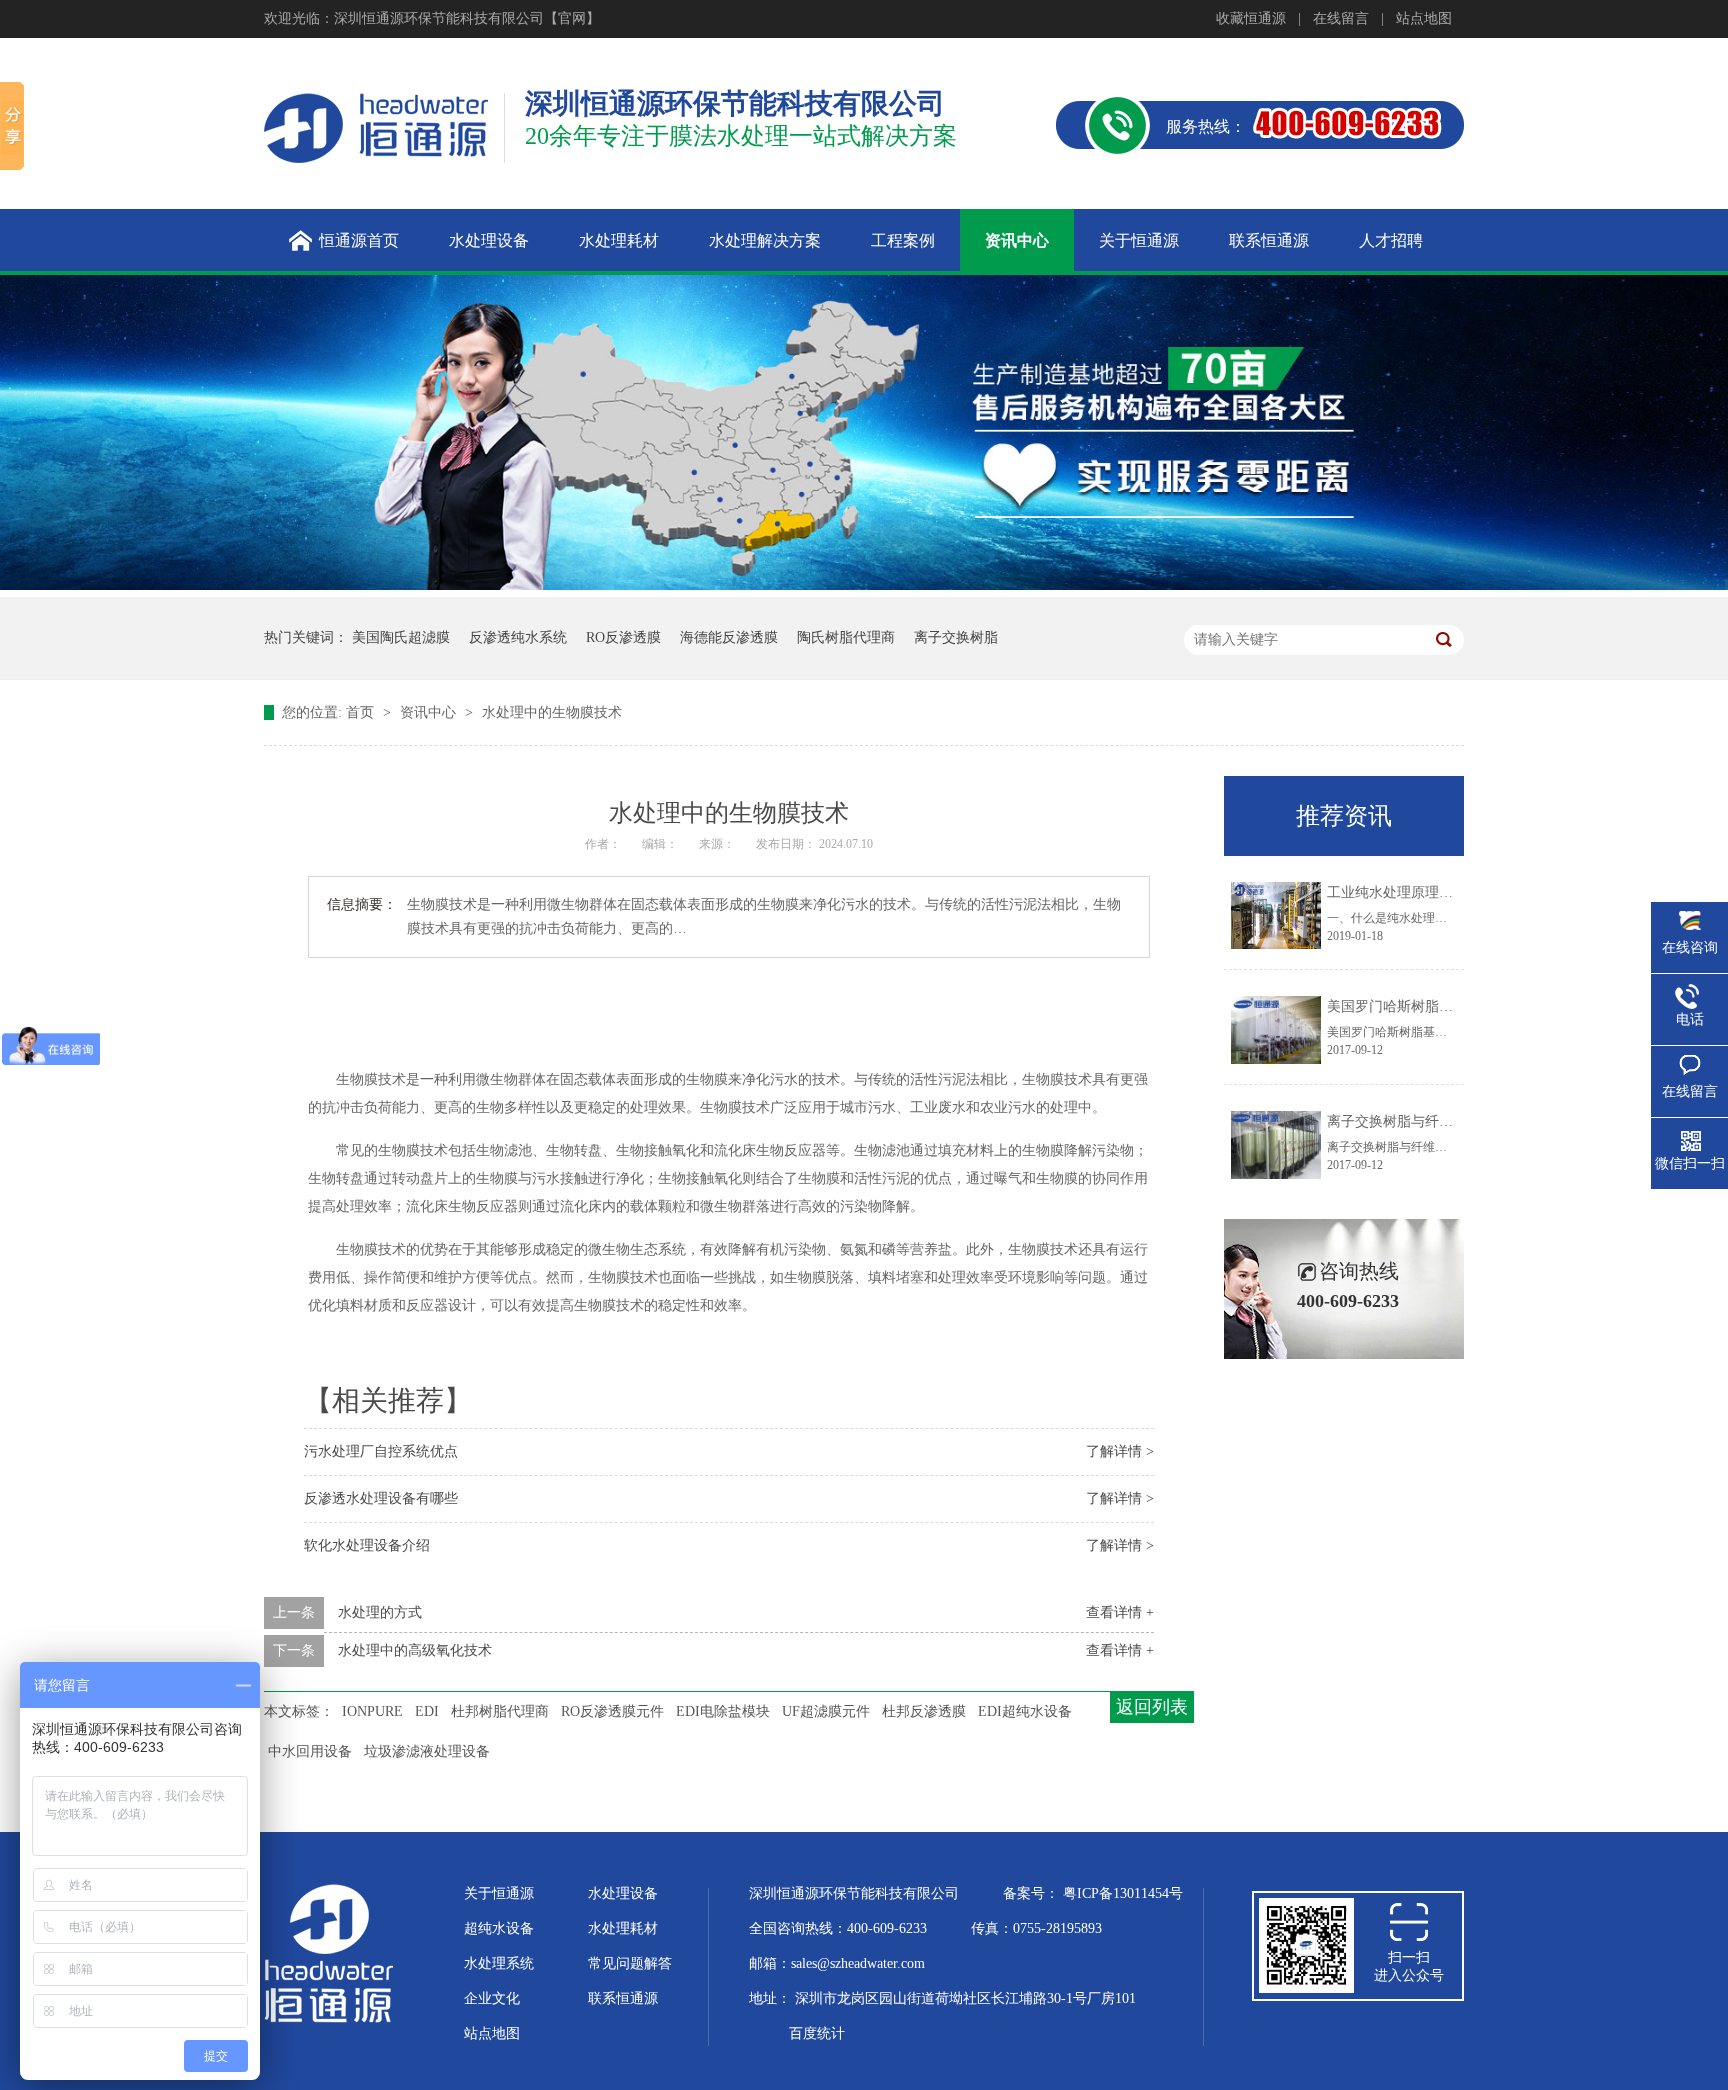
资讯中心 (430, 712)
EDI (427, 1711)
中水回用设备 (310, 1751)
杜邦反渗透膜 (924, 1711)
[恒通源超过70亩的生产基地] (864, 585)
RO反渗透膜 (623, 637)
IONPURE (372, 1711)
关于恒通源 (499, 1893)
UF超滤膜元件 (826, 1711)
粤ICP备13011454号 (1123, 1893)
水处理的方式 (380, 1612)
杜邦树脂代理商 (500, 1711)
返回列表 (1152, 1707)
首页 (362, 712)
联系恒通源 (623, 1998)
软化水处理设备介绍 (367, 1545)
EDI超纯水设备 (1025, 1711)
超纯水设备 (499, 1928)
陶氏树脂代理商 (846, 637)
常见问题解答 (630, 1963)
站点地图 (1424, 18)
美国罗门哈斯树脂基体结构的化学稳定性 (1453, 1006)
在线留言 (1341, 18)
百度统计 (817, 2033)
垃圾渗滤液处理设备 (427, 1751)
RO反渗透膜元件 (612, 1711)
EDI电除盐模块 (723, 1711)
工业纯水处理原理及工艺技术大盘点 (1439, 892)
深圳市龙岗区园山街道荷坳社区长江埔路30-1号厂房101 (965, 1998)
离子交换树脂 (956, 637)
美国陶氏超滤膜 (401, 637)
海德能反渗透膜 (729, 637)
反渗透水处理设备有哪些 (381, 1498)
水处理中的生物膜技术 (552, 712)
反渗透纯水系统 (518, 637)
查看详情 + (1120, 1612)
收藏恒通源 (1251, 18)
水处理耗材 (623, 1928)
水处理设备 (623, 1893)
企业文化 (492, 1998)
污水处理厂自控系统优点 (381, 1451)
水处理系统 (499, 1963)
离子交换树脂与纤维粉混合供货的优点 (1446, 1121)
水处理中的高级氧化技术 (415, 1650)
